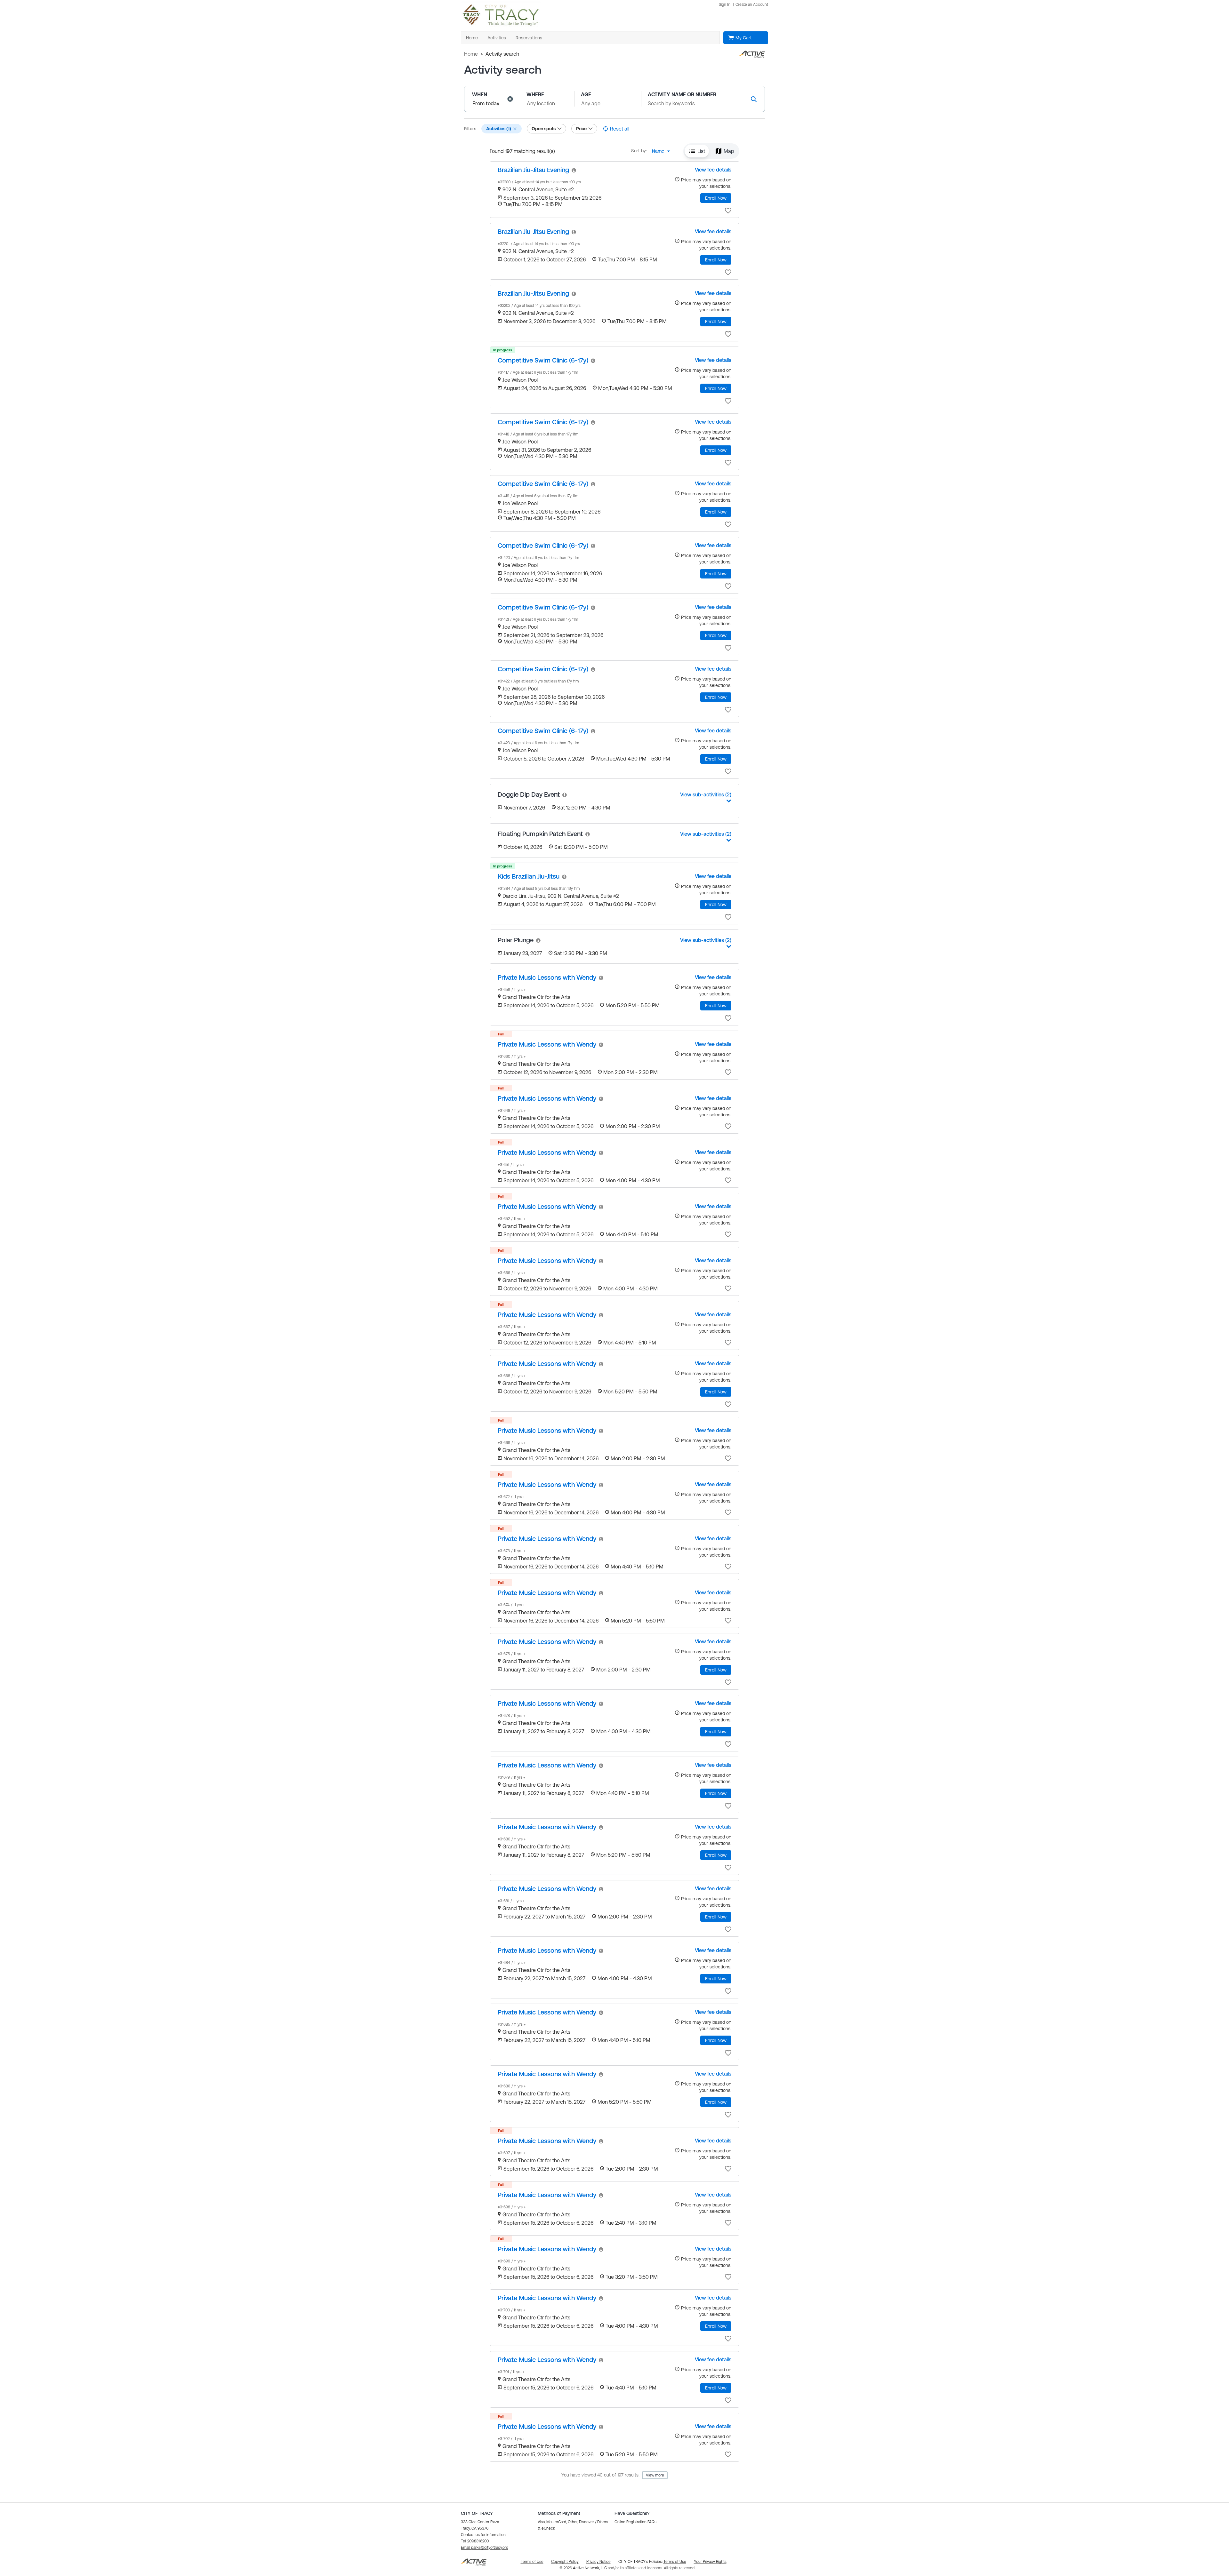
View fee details (713, 170)
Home (471, 54)
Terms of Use (675, 2562)
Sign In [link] (725, 4)
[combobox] (663, 151)
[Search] (754, 99)
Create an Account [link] (752, 4)
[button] (510, 99)
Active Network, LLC (590, 2568)
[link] (533, 170)
